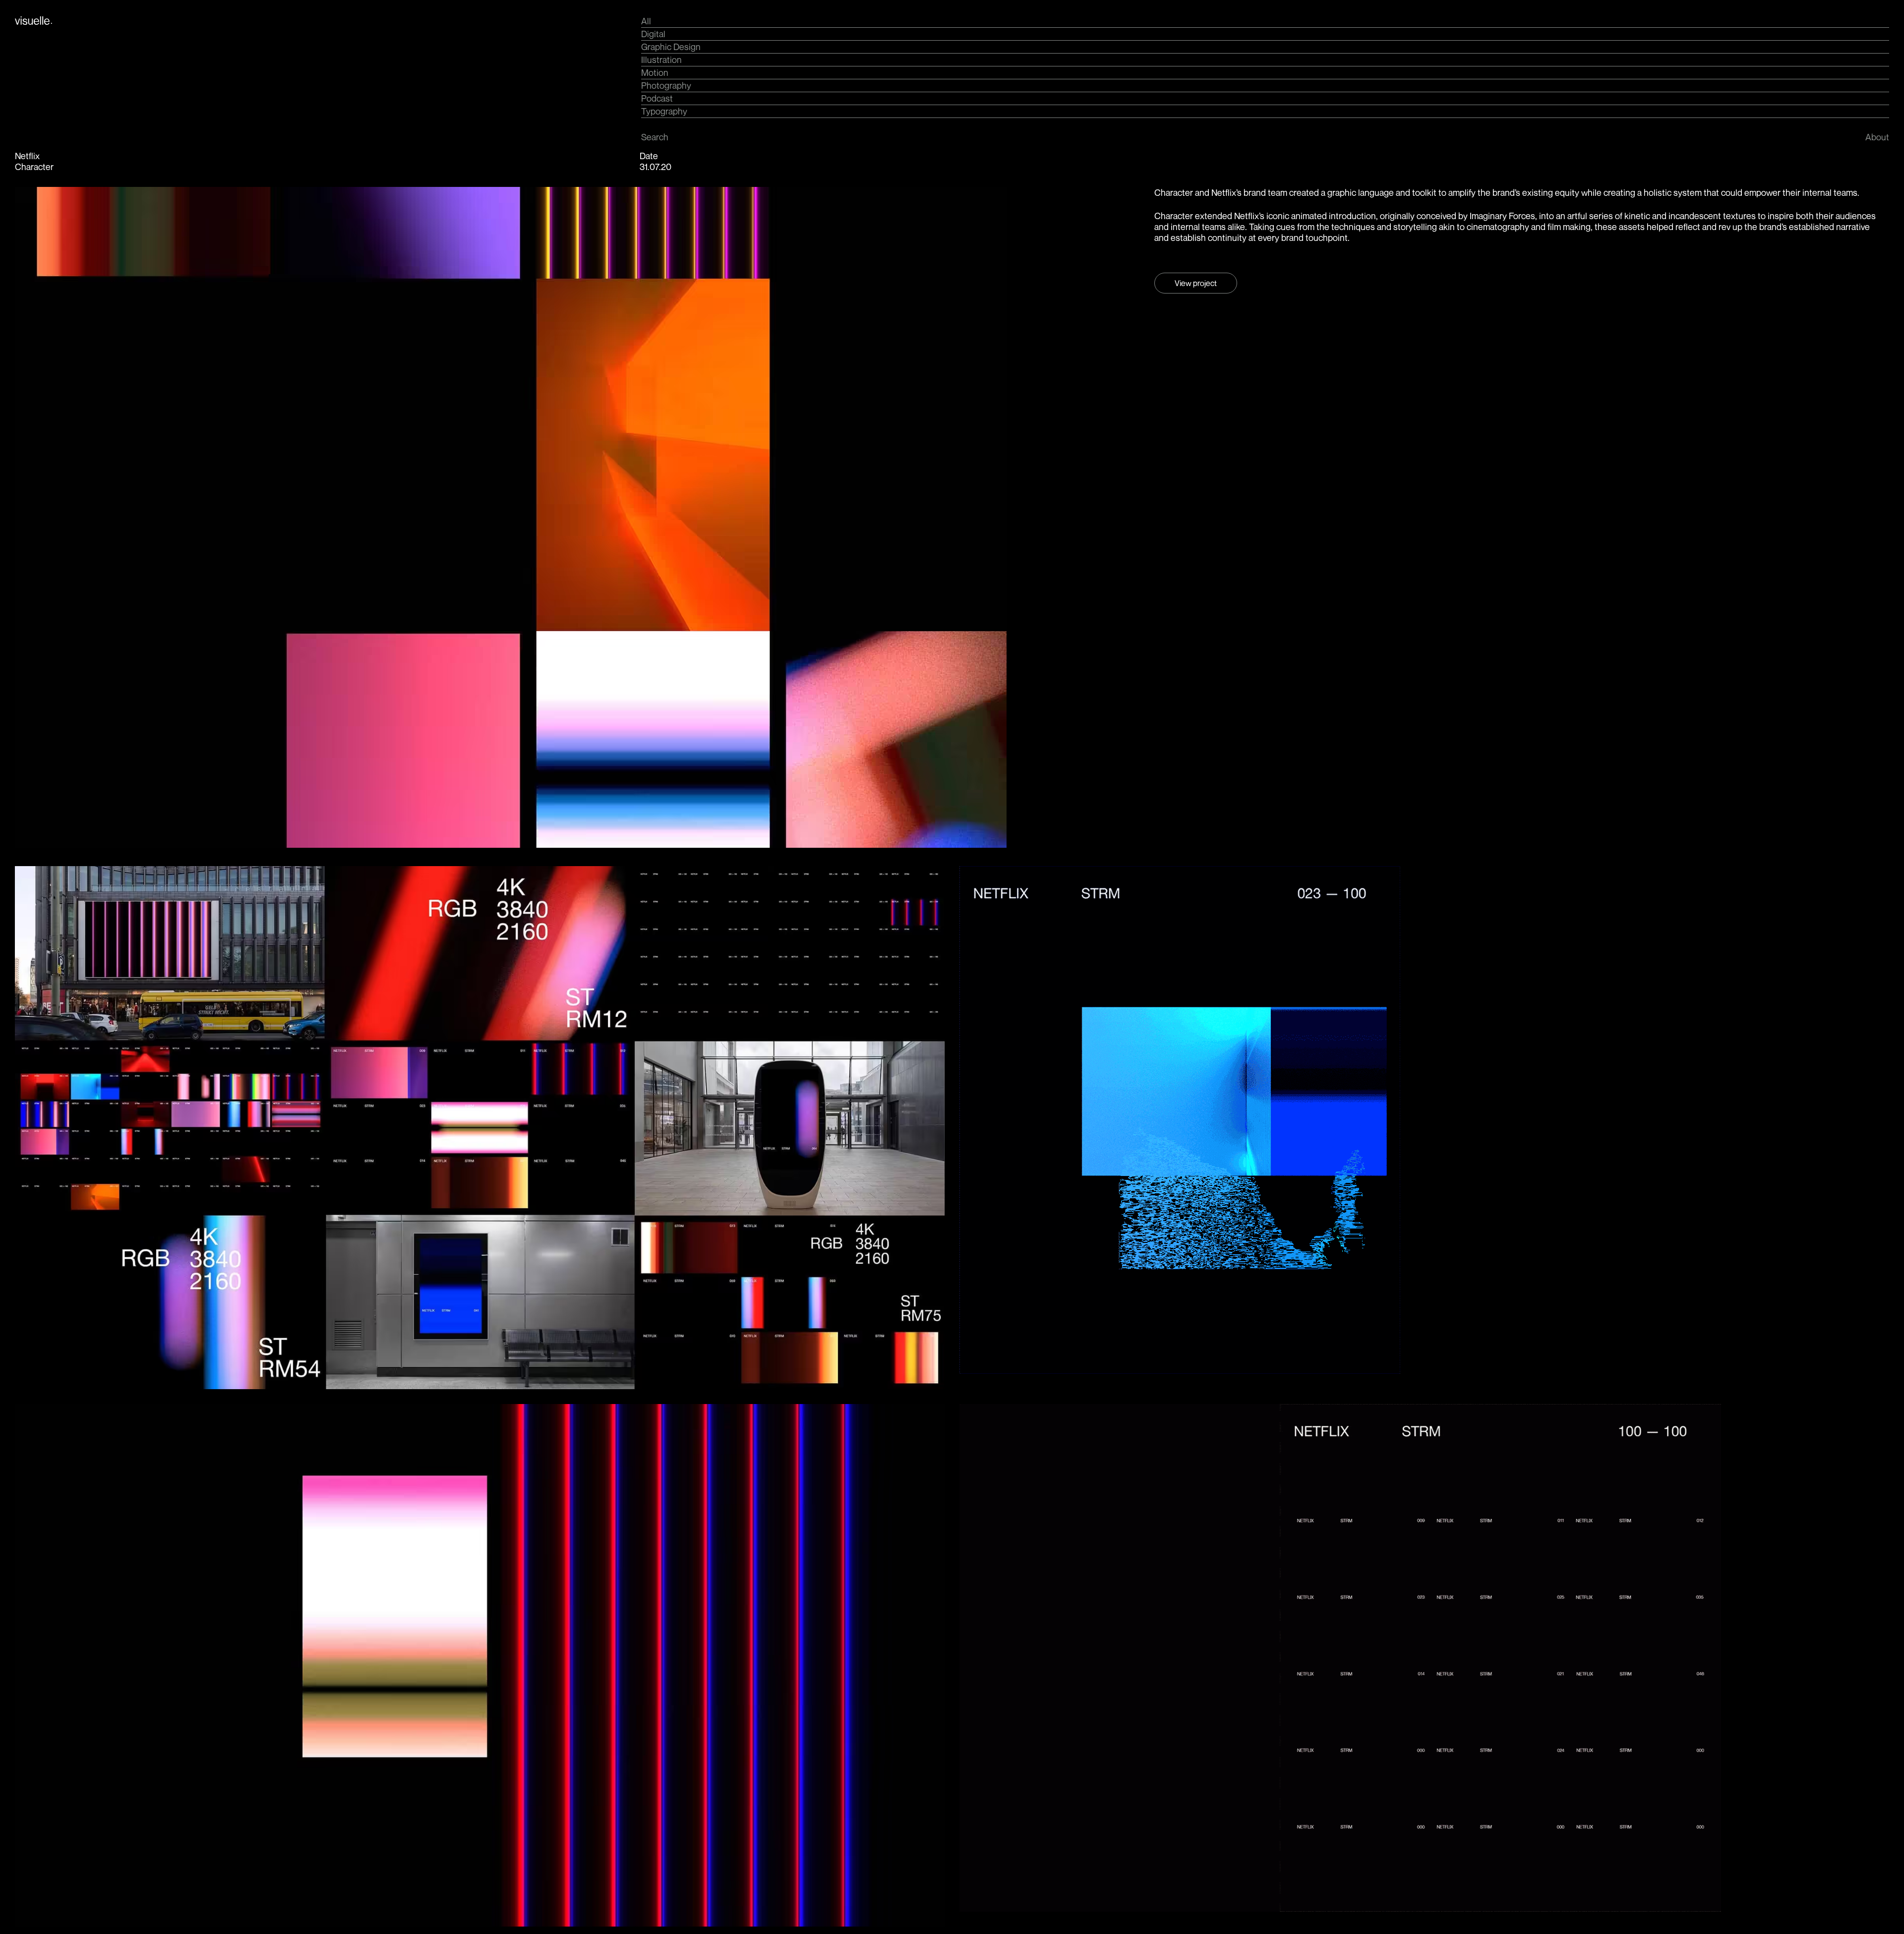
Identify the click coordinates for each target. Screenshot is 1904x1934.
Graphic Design (671, 47)
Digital (653, 34)
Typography (664, 111)
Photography (666, 85)
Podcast (657, 98)
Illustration (661, 59)
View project (1196, 283)
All (646, 21)
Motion (655, 72)
